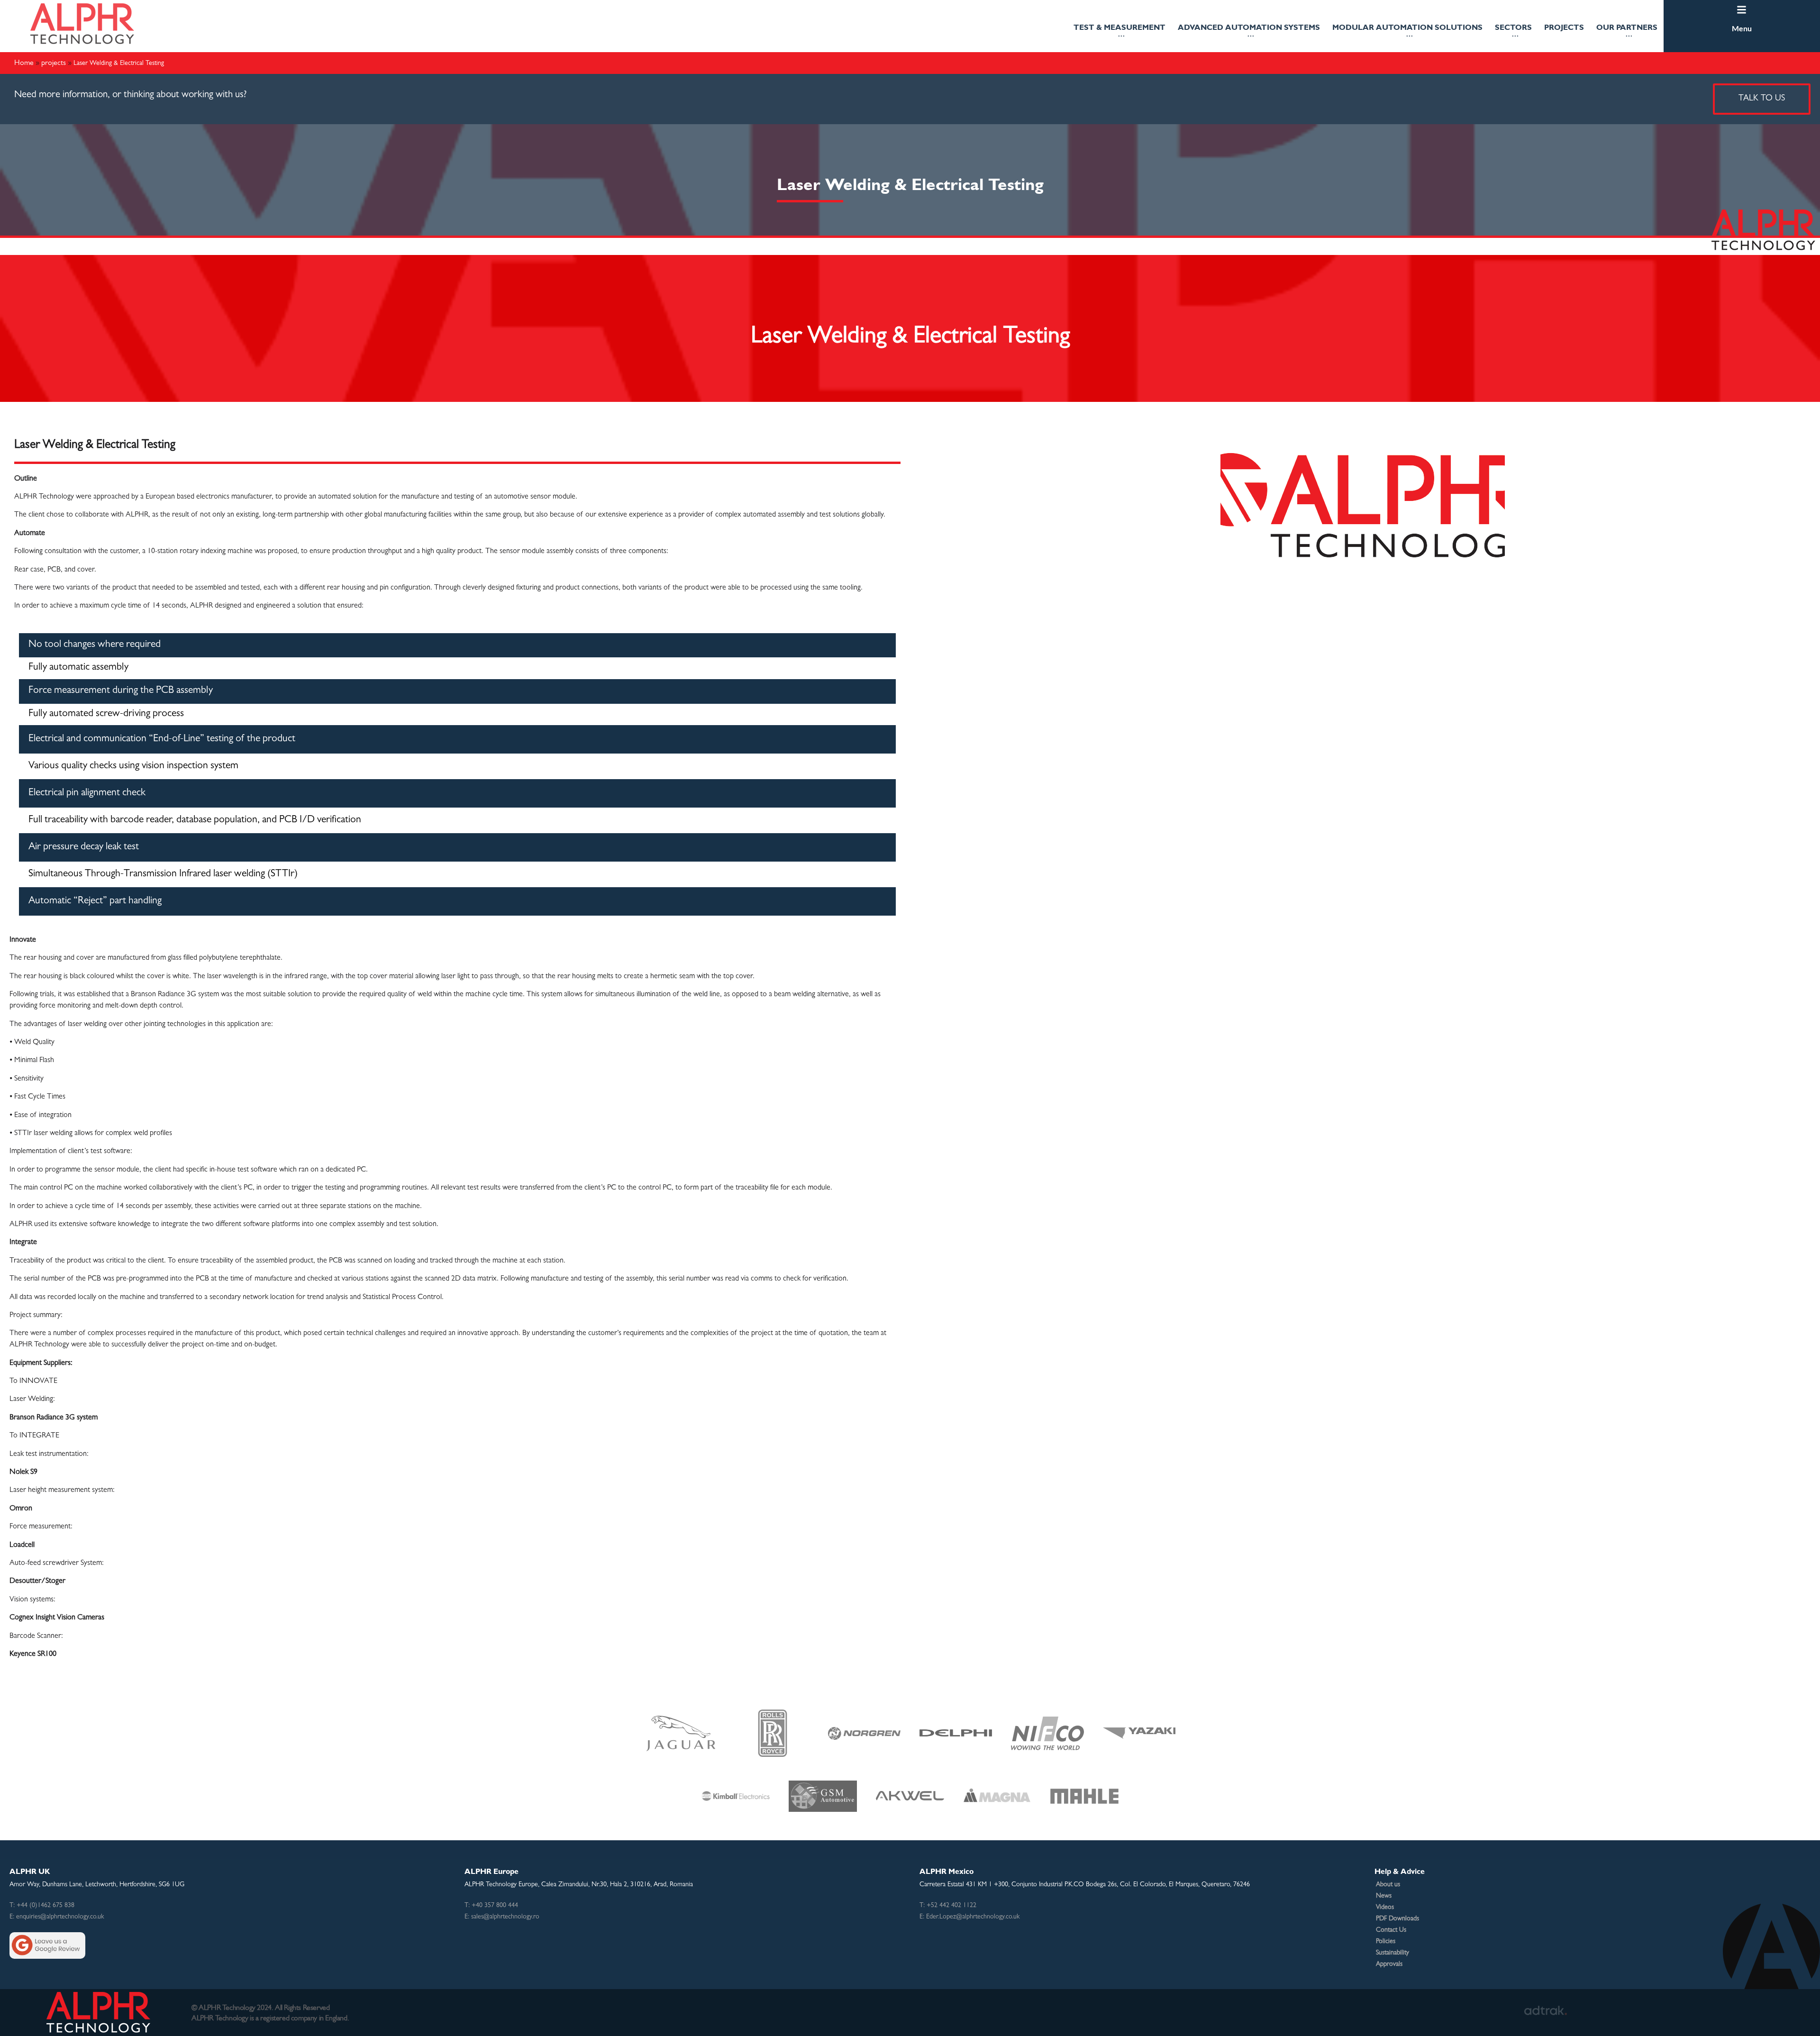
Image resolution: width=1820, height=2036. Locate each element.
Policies (1386, 1942)
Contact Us (1391, 1930)
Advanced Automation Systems (1249, 27)
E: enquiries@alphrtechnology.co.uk (57, 1917)
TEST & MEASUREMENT (1119, 27)
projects (1564, 27)
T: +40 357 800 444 (491, 1906)
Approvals (1389, 1964)
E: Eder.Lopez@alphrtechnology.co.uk (969, 1917)
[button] (1119, 31)
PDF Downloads (1397, 1919)
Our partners (1627, 27)
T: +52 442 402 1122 (948, 1906)
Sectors (1513, 27)
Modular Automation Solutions (1407, 27)
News (1384, 1896)
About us (1388, 1885)
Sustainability (1392, 1953)
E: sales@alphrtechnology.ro (502, 1917)
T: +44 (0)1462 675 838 (42, 1906)
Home (24, 62)
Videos (1385, 1908)
